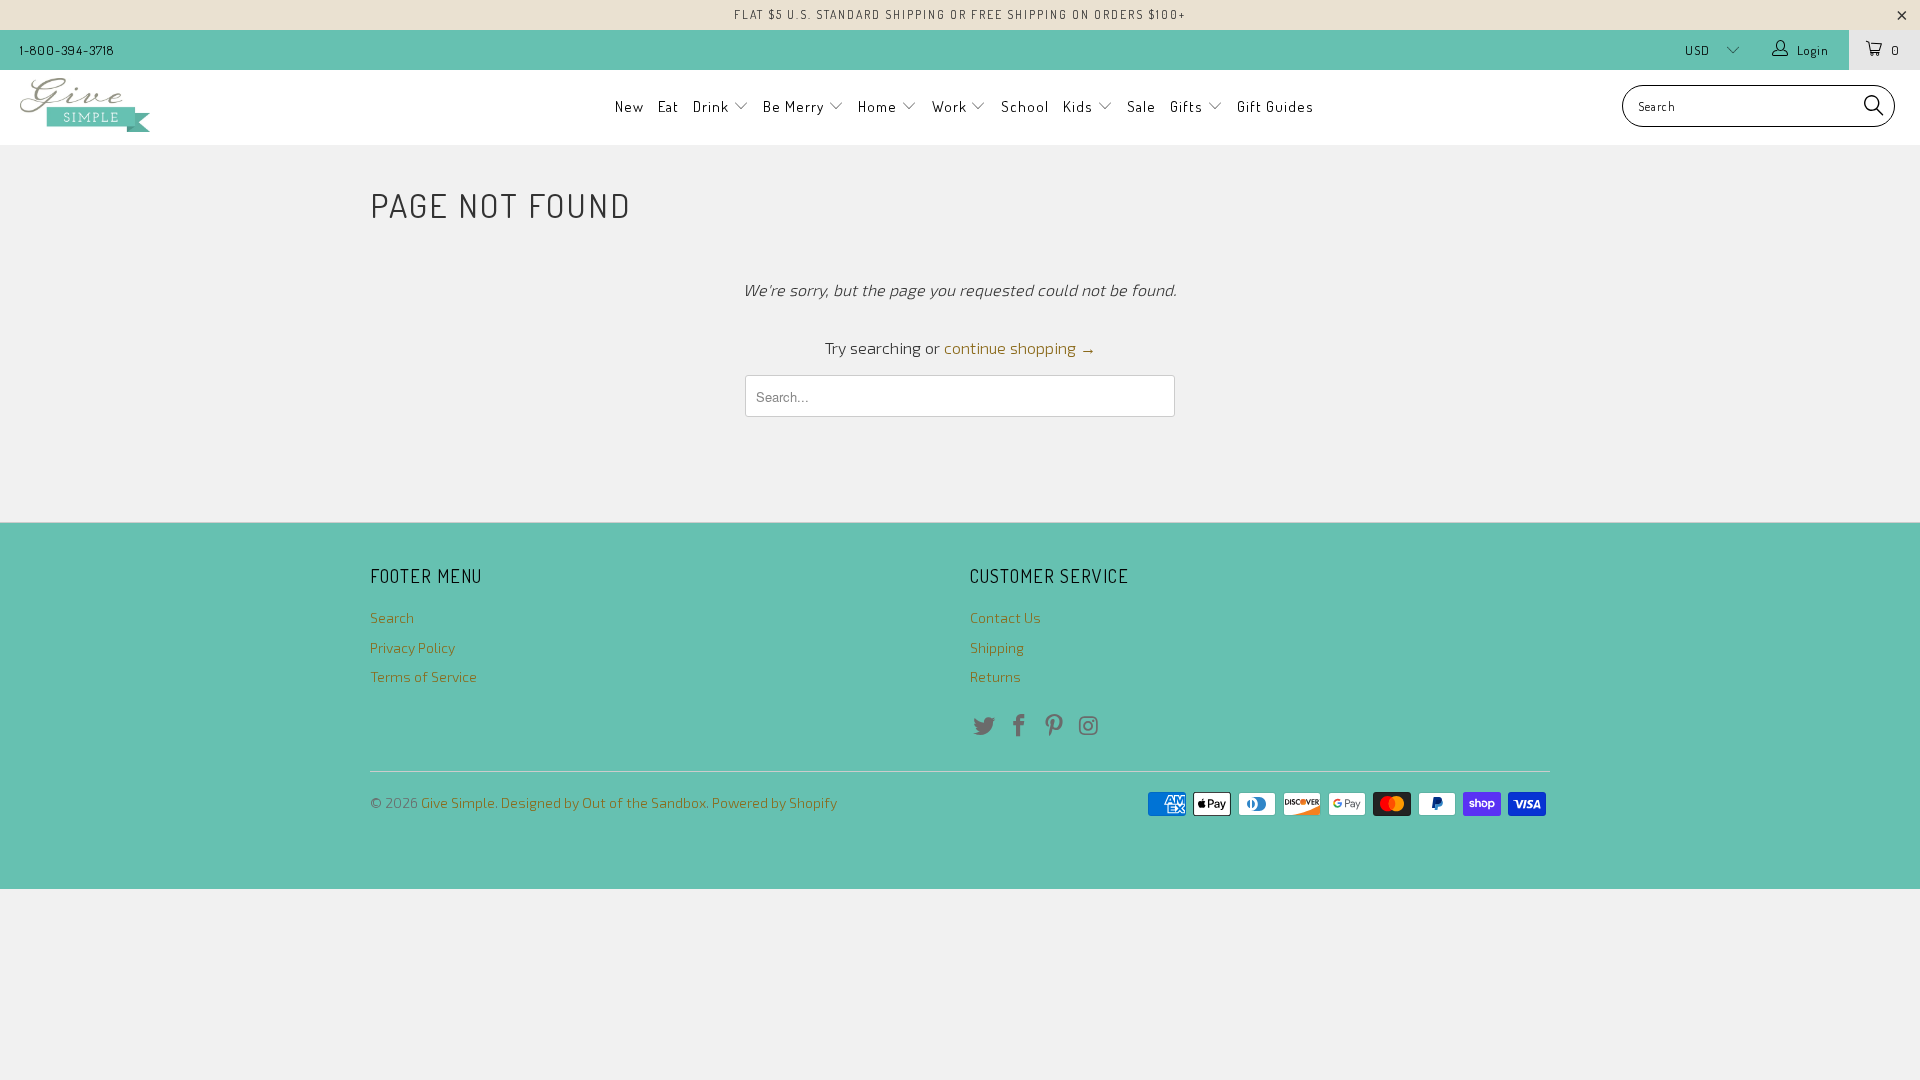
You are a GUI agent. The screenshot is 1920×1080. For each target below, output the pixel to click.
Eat (668, 106)
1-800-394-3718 (67, 50)
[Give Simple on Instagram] (1089, 726)
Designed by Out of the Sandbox (603, 802)
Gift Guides (1275, 106)
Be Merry (795, 106)
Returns (995, 676)
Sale (1141, 106)
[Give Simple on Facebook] (1020, 726)
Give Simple (458, 802)
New (629, 106)
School (1025, 106)
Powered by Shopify (774, 802)
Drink (713, 106)
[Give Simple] (163, 105)
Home (879, 106)
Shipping (997, 647)
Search (392, 617)
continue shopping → (1020, 347)
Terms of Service (423, 676)
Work (951, 106)
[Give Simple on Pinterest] (1054, 726)
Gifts (1188, 106)
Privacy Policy (412, 647)
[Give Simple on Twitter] (985, 726)
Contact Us (1005, 617)
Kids (1080, 106)
